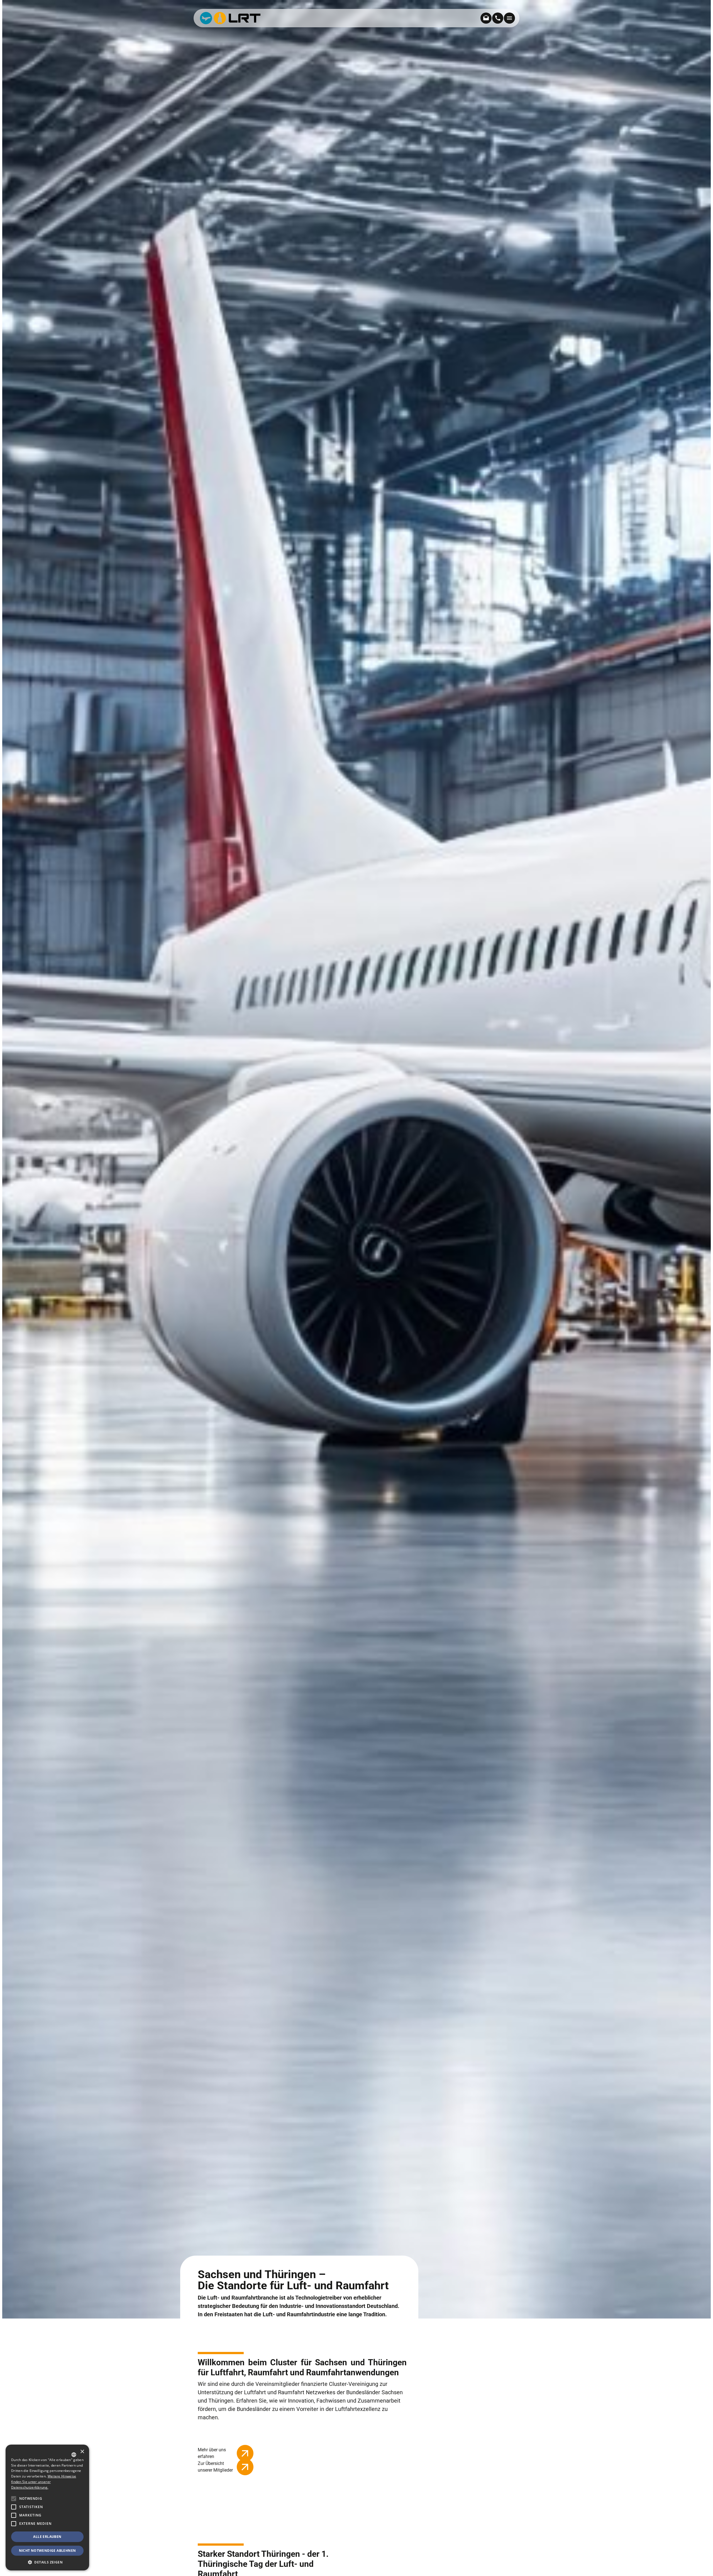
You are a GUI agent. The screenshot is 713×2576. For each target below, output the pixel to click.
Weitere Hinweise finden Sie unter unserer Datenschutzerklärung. (44, 2482)
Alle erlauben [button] (47, 2537)
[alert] (47, 2508)
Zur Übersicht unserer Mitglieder (215, 2467)
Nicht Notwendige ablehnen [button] (47, 2551)
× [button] (82, 2452)
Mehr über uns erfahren (212, 2453)
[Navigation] (509, 18)
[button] (14, 2524)
